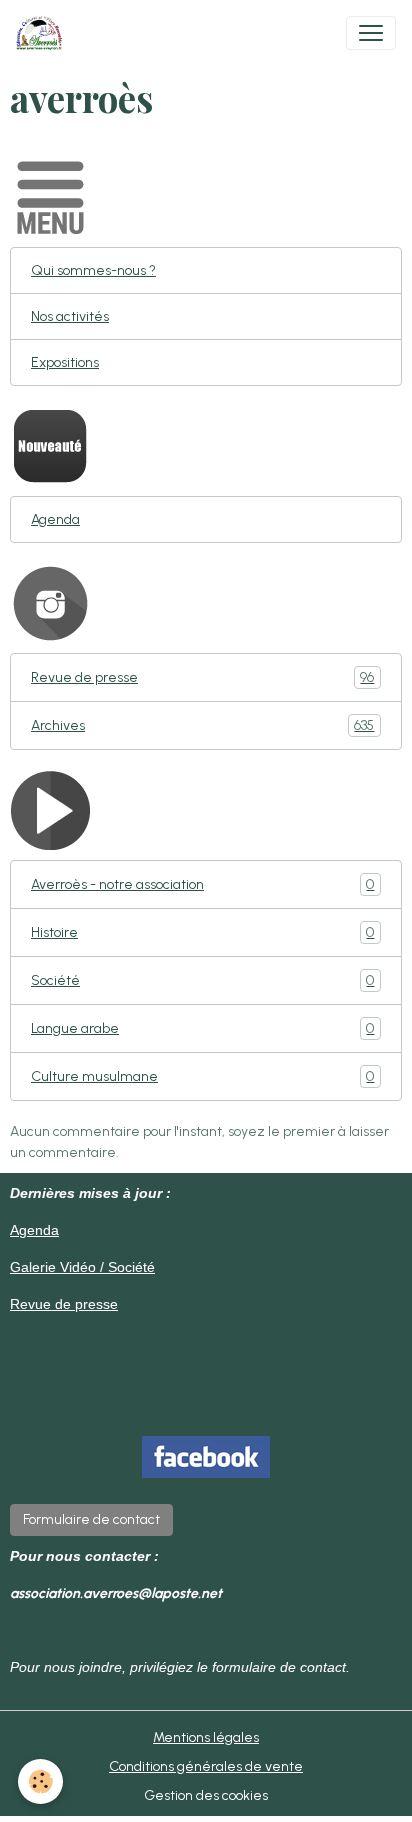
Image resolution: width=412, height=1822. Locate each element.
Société (202, 981)
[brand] (43, 33)
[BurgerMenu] (371, 33)
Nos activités (70, 316)
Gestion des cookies (206, 1795)
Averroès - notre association (202, 885)
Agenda (55, 519)
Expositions (65, 362)
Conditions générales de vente (206, 1766)
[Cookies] (40, 1781)
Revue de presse (202, 678)
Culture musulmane (202, 1077)
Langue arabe (202, 1029)
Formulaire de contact (91, 1519)
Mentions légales (206, 1737)
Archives (202, 726)
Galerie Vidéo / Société (82, 1267)
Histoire (202, 933)
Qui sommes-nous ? (93, 270)
